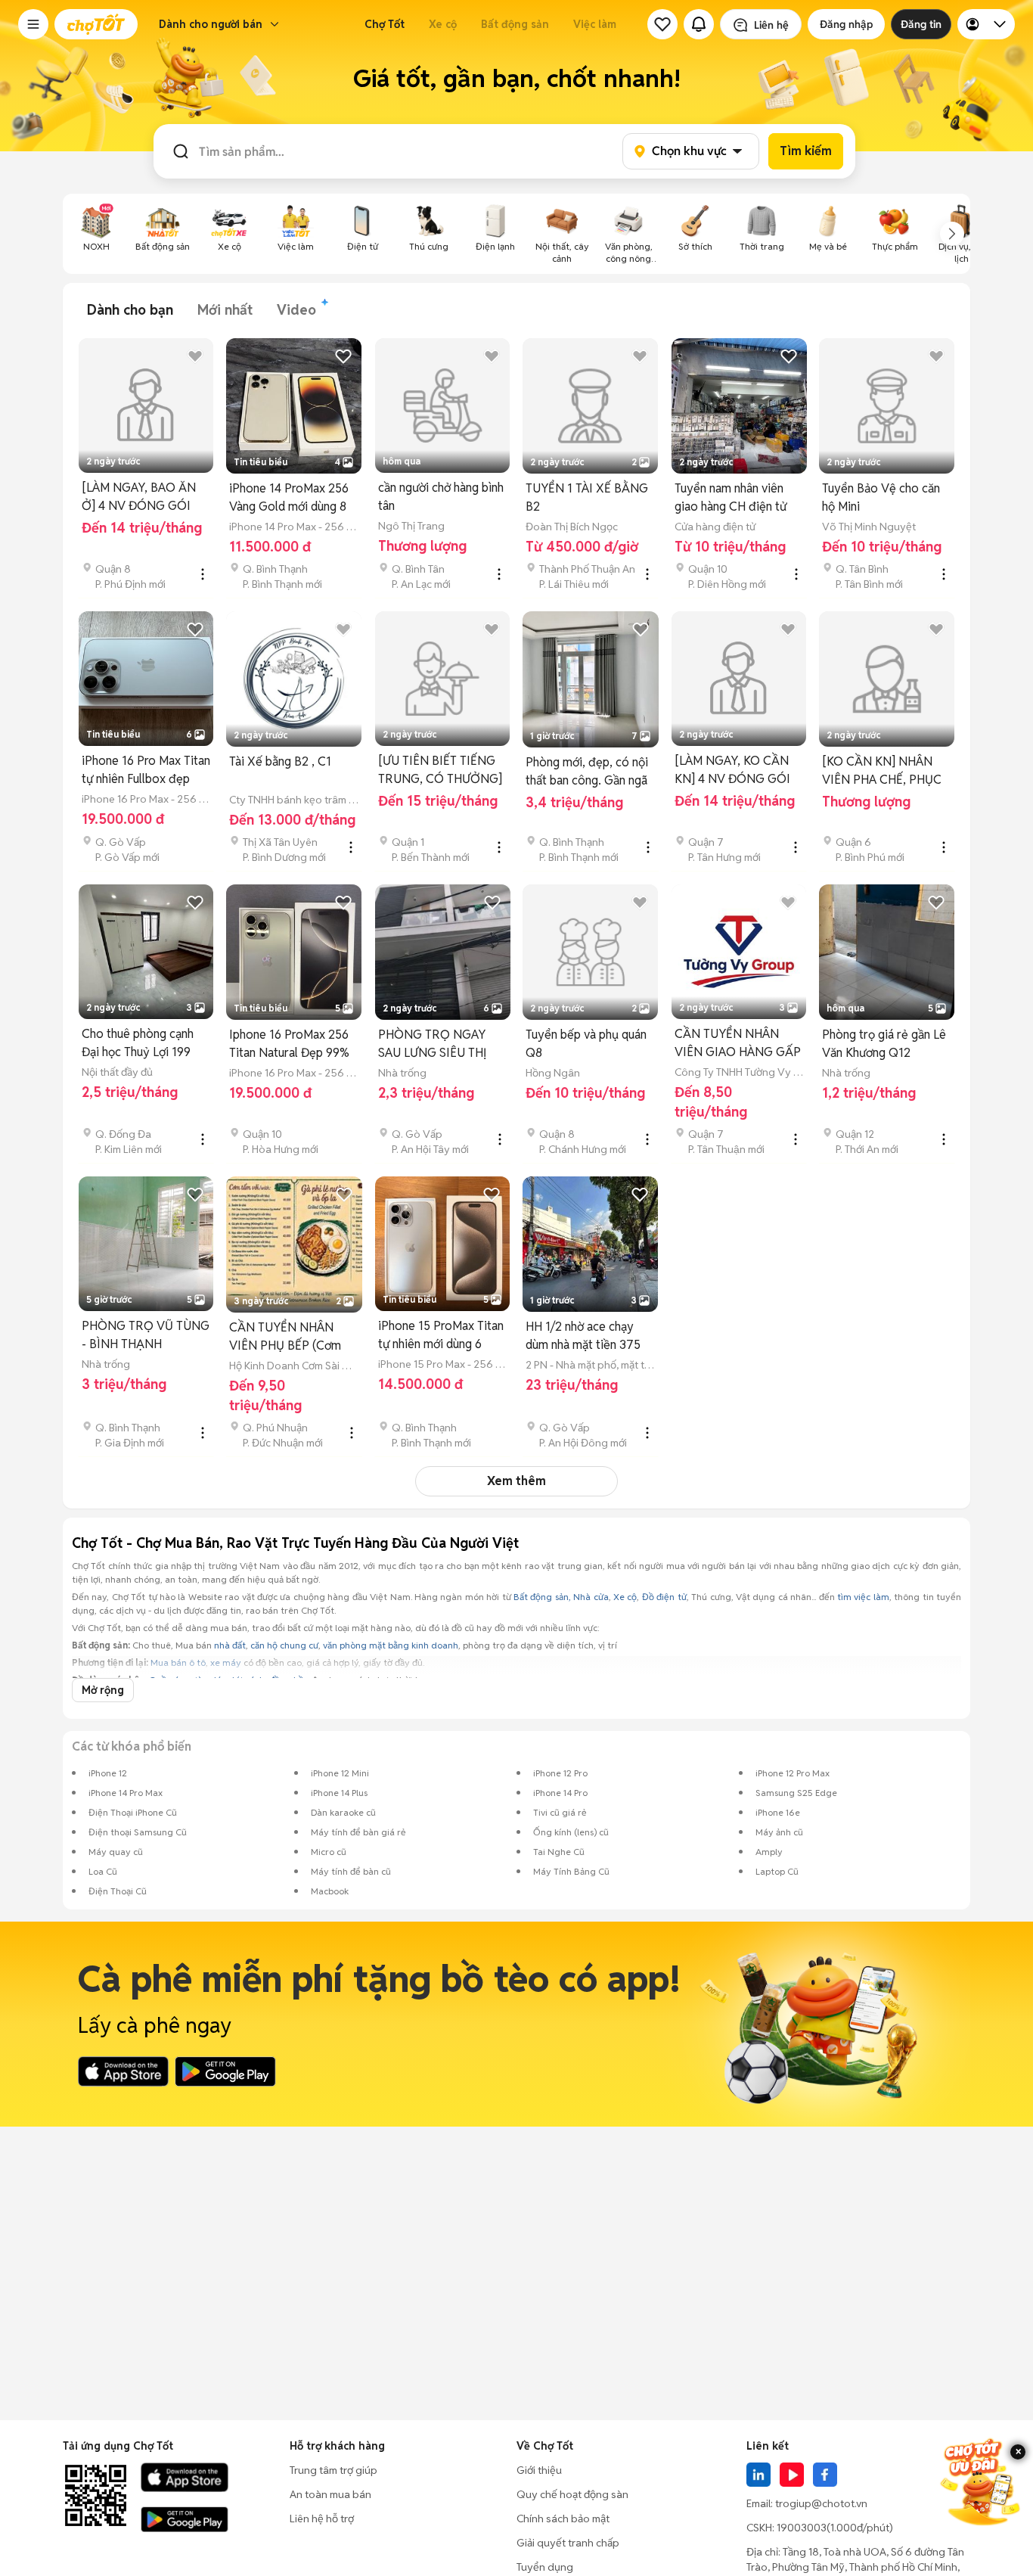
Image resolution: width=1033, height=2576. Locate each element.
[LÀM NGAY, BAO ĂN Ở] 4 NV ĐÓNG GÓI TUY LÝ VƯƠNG (139, 497)
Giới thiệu (539, 2470)
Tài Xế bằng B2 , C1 (280, 761)
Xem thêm (516, 1481)
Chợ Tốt (385, 24)
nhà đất (230, 1645)
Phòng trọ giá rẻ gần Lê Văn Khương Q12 (884, 1044)
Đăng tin (921, 24)
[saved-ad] (662, 24)
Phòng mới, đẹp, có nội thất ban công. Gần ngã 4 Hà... (587, 772)
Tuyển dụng (545, 2567)
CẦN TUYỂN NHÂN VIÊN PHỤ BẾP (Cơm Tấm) (285, 1337)
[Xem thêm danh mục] (952, 234)
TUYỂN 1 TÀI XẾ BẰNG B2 (587, 497)
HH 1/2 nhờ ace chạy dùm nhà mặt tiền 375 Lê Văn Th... (583, 1336)
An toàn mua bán (330, 2494)
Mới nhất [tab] (225, 310)
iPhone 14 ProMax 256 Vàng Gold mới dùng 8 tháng (289, 498)
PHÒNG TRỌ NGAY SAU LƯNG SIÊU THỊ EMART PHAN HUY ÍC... (441, 1044)
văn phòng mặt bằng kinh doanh (391, 1645)
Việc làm (595, 24)
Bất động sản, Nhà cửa (561, 1597)
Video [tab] (296, 310)
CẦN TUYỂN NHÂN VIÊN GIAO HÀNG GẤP (738, 1043)
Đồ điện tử (664, 1597)
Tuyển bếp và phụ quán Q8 (586, 1044)
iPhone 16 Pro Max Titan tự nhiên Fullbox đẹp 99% (146, 771)
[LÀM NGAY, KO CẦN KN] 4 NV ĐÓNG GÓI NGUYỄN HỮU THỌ (732, 771)
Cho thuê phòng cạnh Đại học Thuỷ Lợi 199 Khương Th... (138, 1044)
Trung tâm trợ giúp (333, 2470)
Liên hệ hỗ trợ (322, 2519)
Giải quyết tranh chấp (568, 2543)
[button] (33, 24)
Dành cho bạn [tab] (130, 310)
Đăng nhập (846, 24)
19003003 (802, 2528)
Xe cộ (443, 24)
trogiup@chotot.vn (821, 2503)
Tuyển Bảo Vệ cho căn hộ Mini (881, 497)
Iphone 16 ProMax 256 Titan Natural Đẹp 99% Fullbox (289, 1044)
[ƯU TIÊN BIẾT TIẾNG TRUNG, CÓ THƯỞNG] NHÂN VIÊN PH (440, 771)
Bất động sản (515, 24)
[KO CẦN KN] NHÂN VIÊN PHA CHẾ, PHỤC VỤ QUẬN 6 (882, 771)
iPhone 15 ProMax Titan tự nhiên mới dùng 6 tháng (441, 1336)
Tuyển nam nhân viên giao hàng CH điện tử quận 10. (731, 498)
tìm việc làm (863, 1597)
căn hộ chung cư (284, 1645)
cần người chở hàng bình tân (441, 497)
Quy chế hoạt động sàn (572, 2494)
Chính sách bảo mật (563, 2519)
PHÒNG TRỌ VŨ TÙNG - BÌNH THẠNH (146, 1335)
